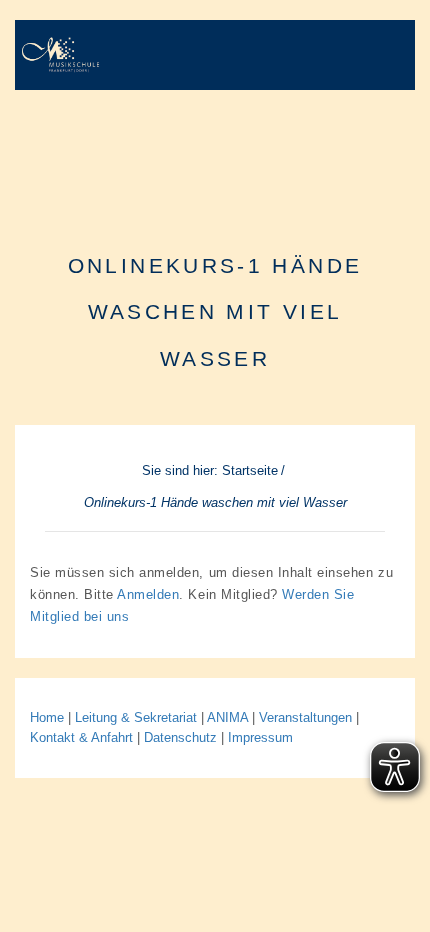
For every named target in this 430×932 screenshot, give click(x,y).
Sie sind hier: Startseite (210, 470)
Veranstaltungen (307, 717)
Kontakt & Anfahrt (81, 737)
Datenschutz (180, 737)
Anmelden (148, 594)
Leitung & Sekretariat (136, 717)
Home (47, 717)
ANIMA (229, 717)
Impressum (260, 737)
